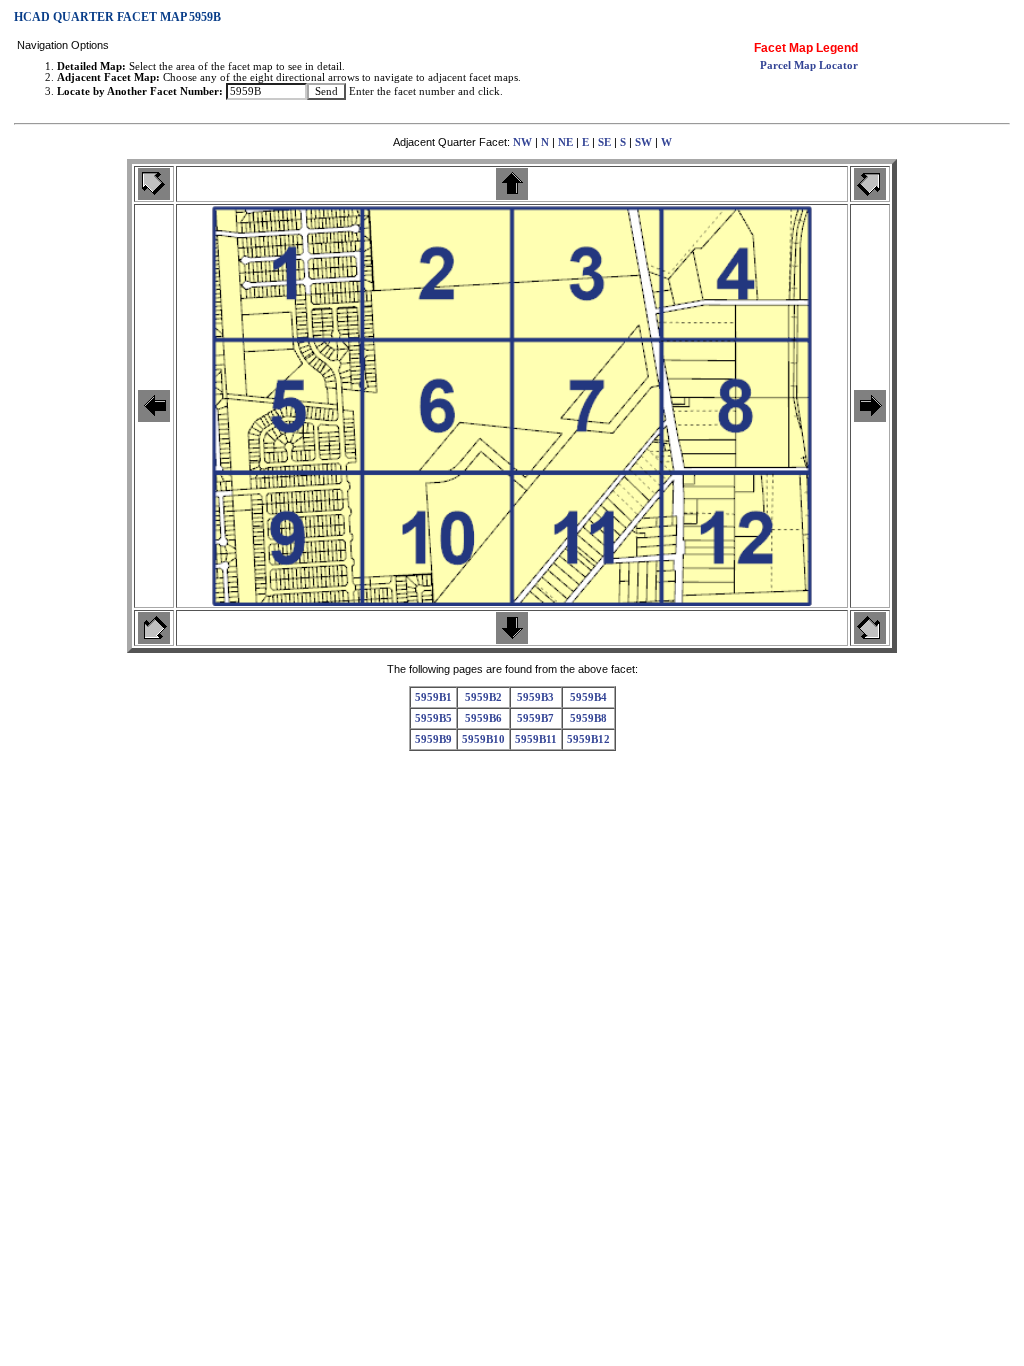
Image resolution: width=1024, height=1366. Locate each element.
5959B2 (483, 697)
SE (604, 142)
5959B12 (588, 739)
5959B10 (483, 739)
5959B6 (483, 718)
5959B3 (535, 697)
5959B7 (535, 718)
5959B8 (588, 718)
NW (522, 142)
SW (643, 142)
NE (565, 142)
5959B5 (433, 718)
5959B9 (433, 739)
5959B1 (433, 697)
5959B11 (536, 739)
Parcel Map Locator (809, 65)
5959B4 (588, 697)
